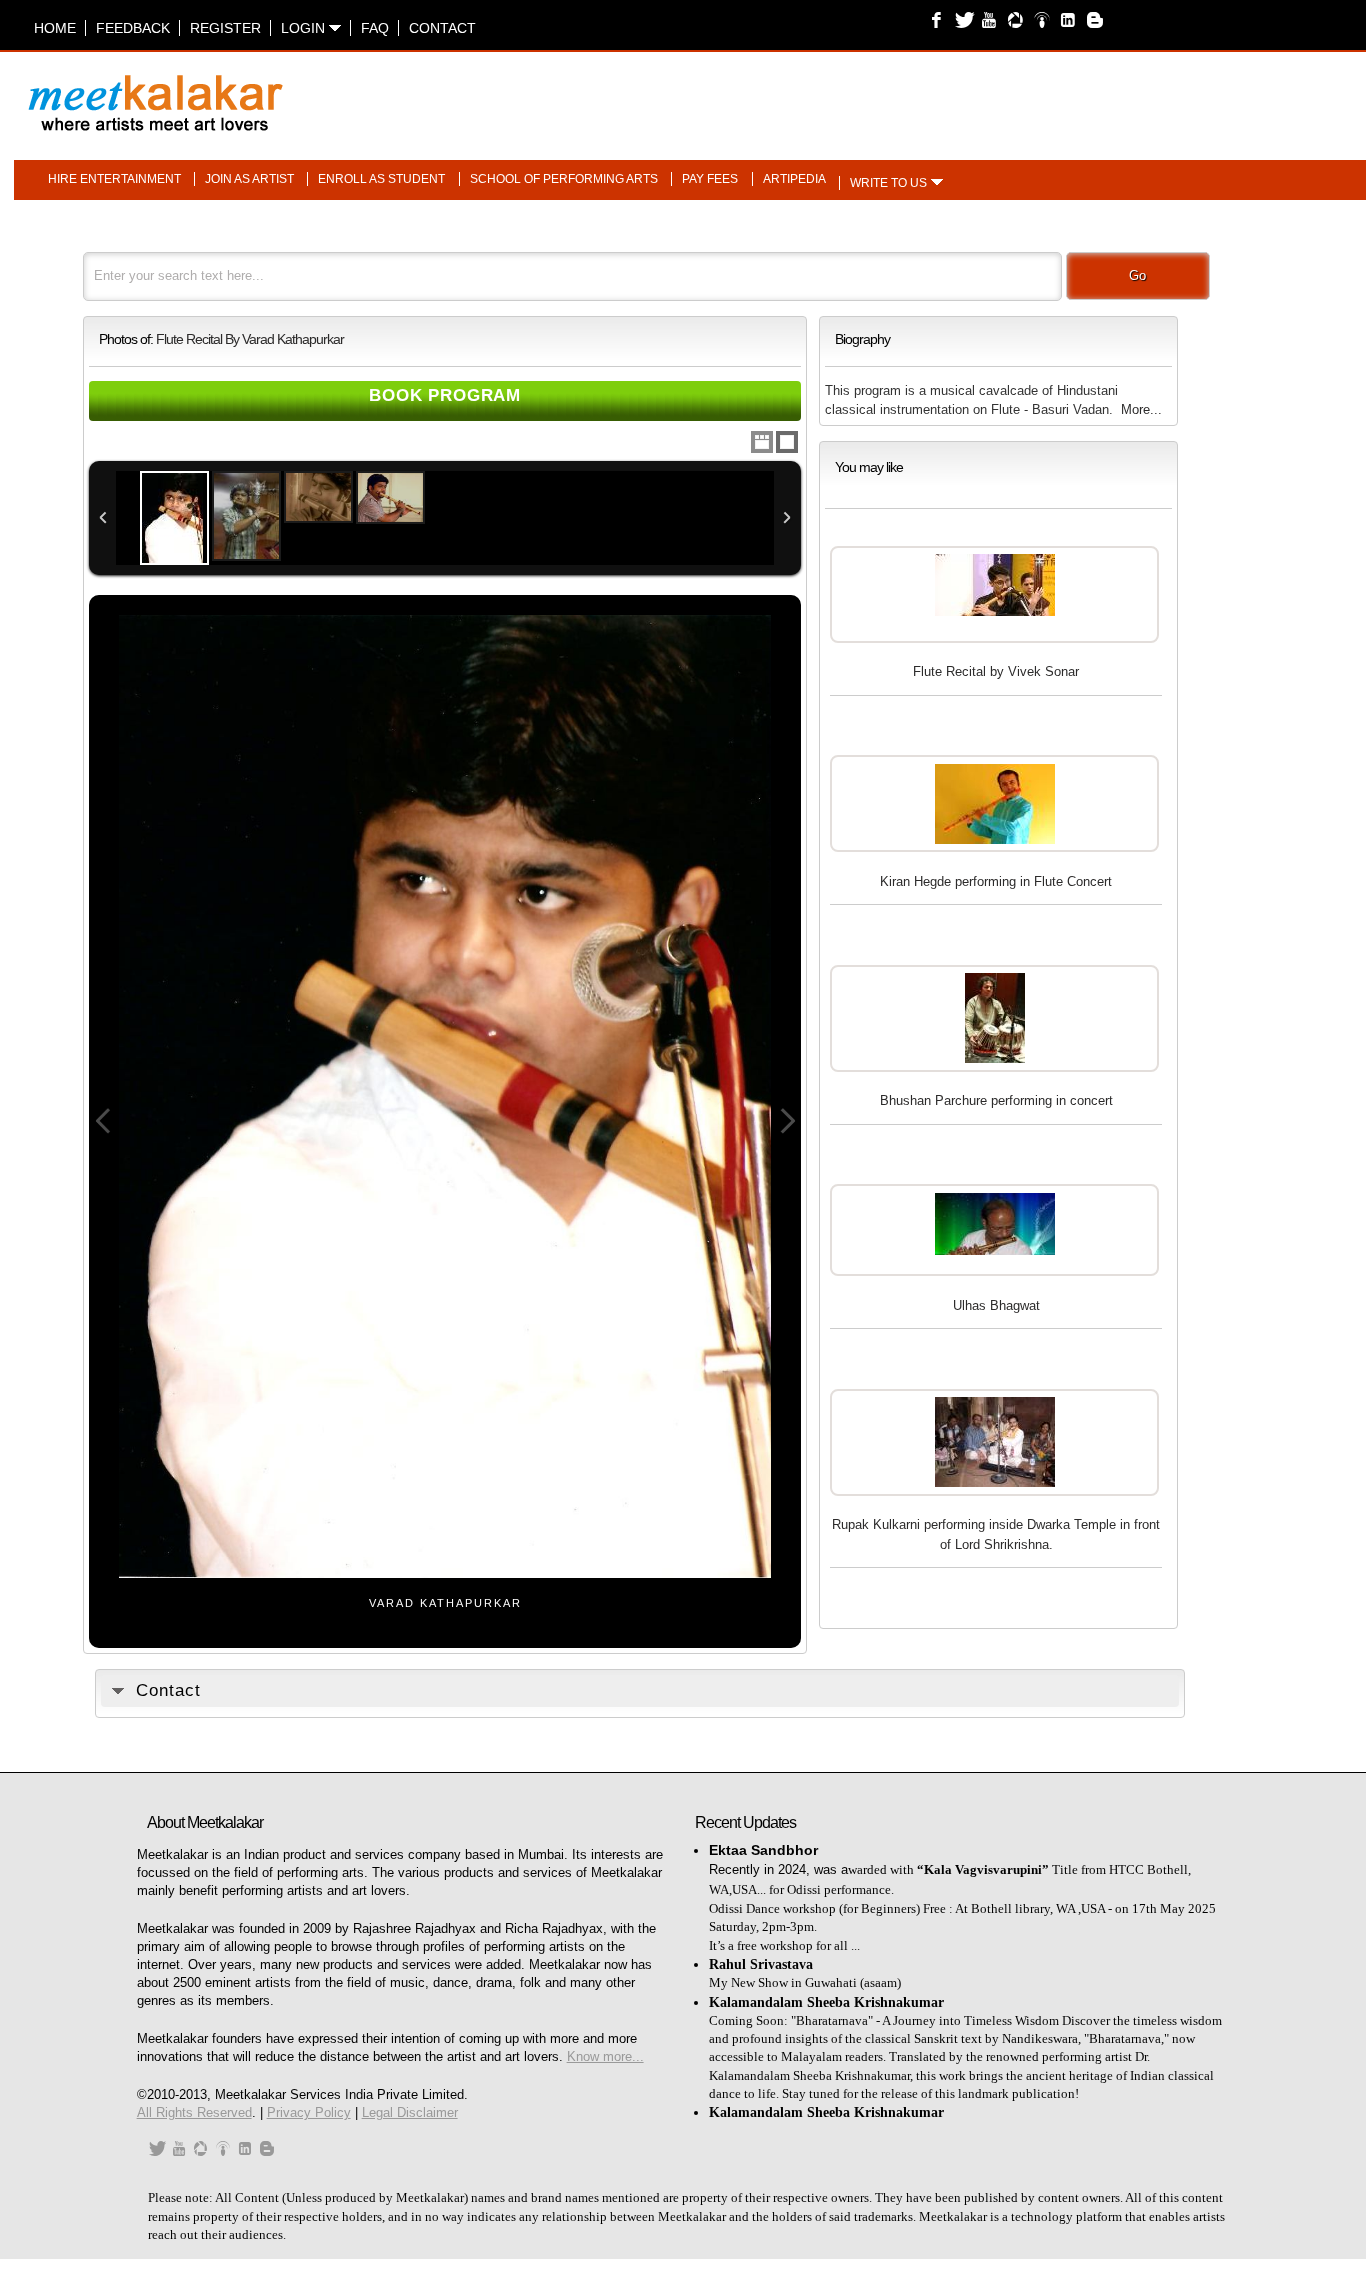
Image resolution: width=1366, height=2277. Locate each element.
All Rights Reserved (194, 2112)
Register (225, 28)
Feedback (133, 28)
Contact (442, 28)
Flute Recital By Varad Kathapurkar (250, 339)
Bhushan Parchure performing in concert (996, 1100)
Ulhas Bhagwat (996, 1305)
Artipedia (794, 179)
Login (305, 28)
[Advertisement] (933, 93)
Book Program (445, 395)
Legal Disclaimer (410, 2112)
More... (1141, 409)
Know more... (605, 2056)
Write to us (888, 183)
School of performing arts (564, 179)
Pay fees (710, 179)
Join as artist (249, 179)
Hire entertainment (114, 179)
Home (55, 28)
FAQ (375, 28)
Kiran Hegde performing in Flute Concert (996, 881)
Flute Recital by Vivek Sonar (996, 671)
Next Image (787, 1121)
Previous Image (103, 1121)
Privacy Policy (309, 2112)
